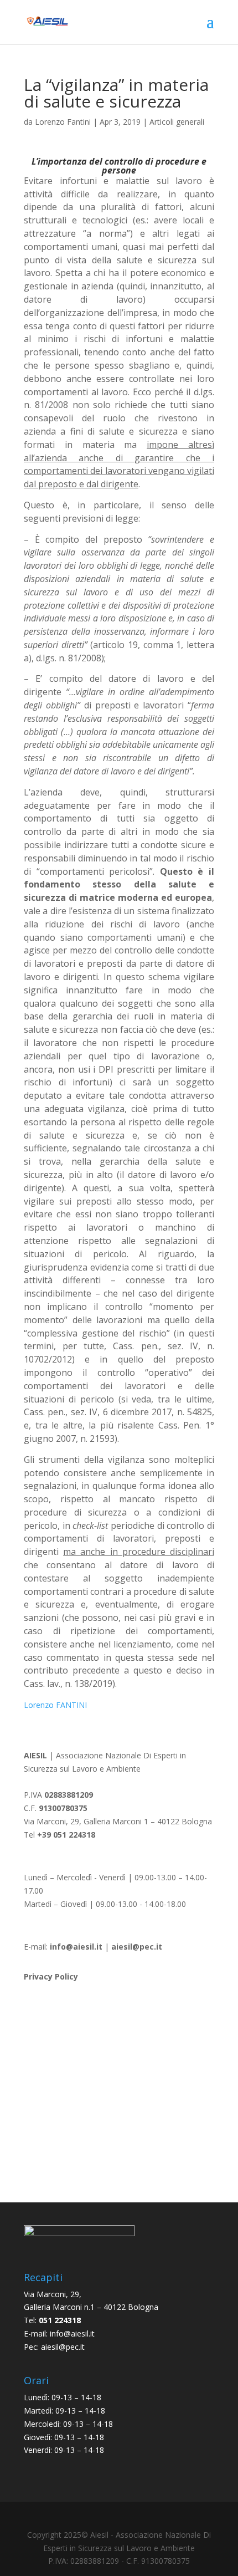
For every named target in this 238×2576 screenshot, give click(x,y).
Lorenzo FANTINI (55, 1705)
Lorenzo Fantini (63, 122)
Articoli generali (177, 122)
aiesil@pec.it (63, 2347)
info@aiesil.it (76, 1947)
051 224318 (60, 2320)
